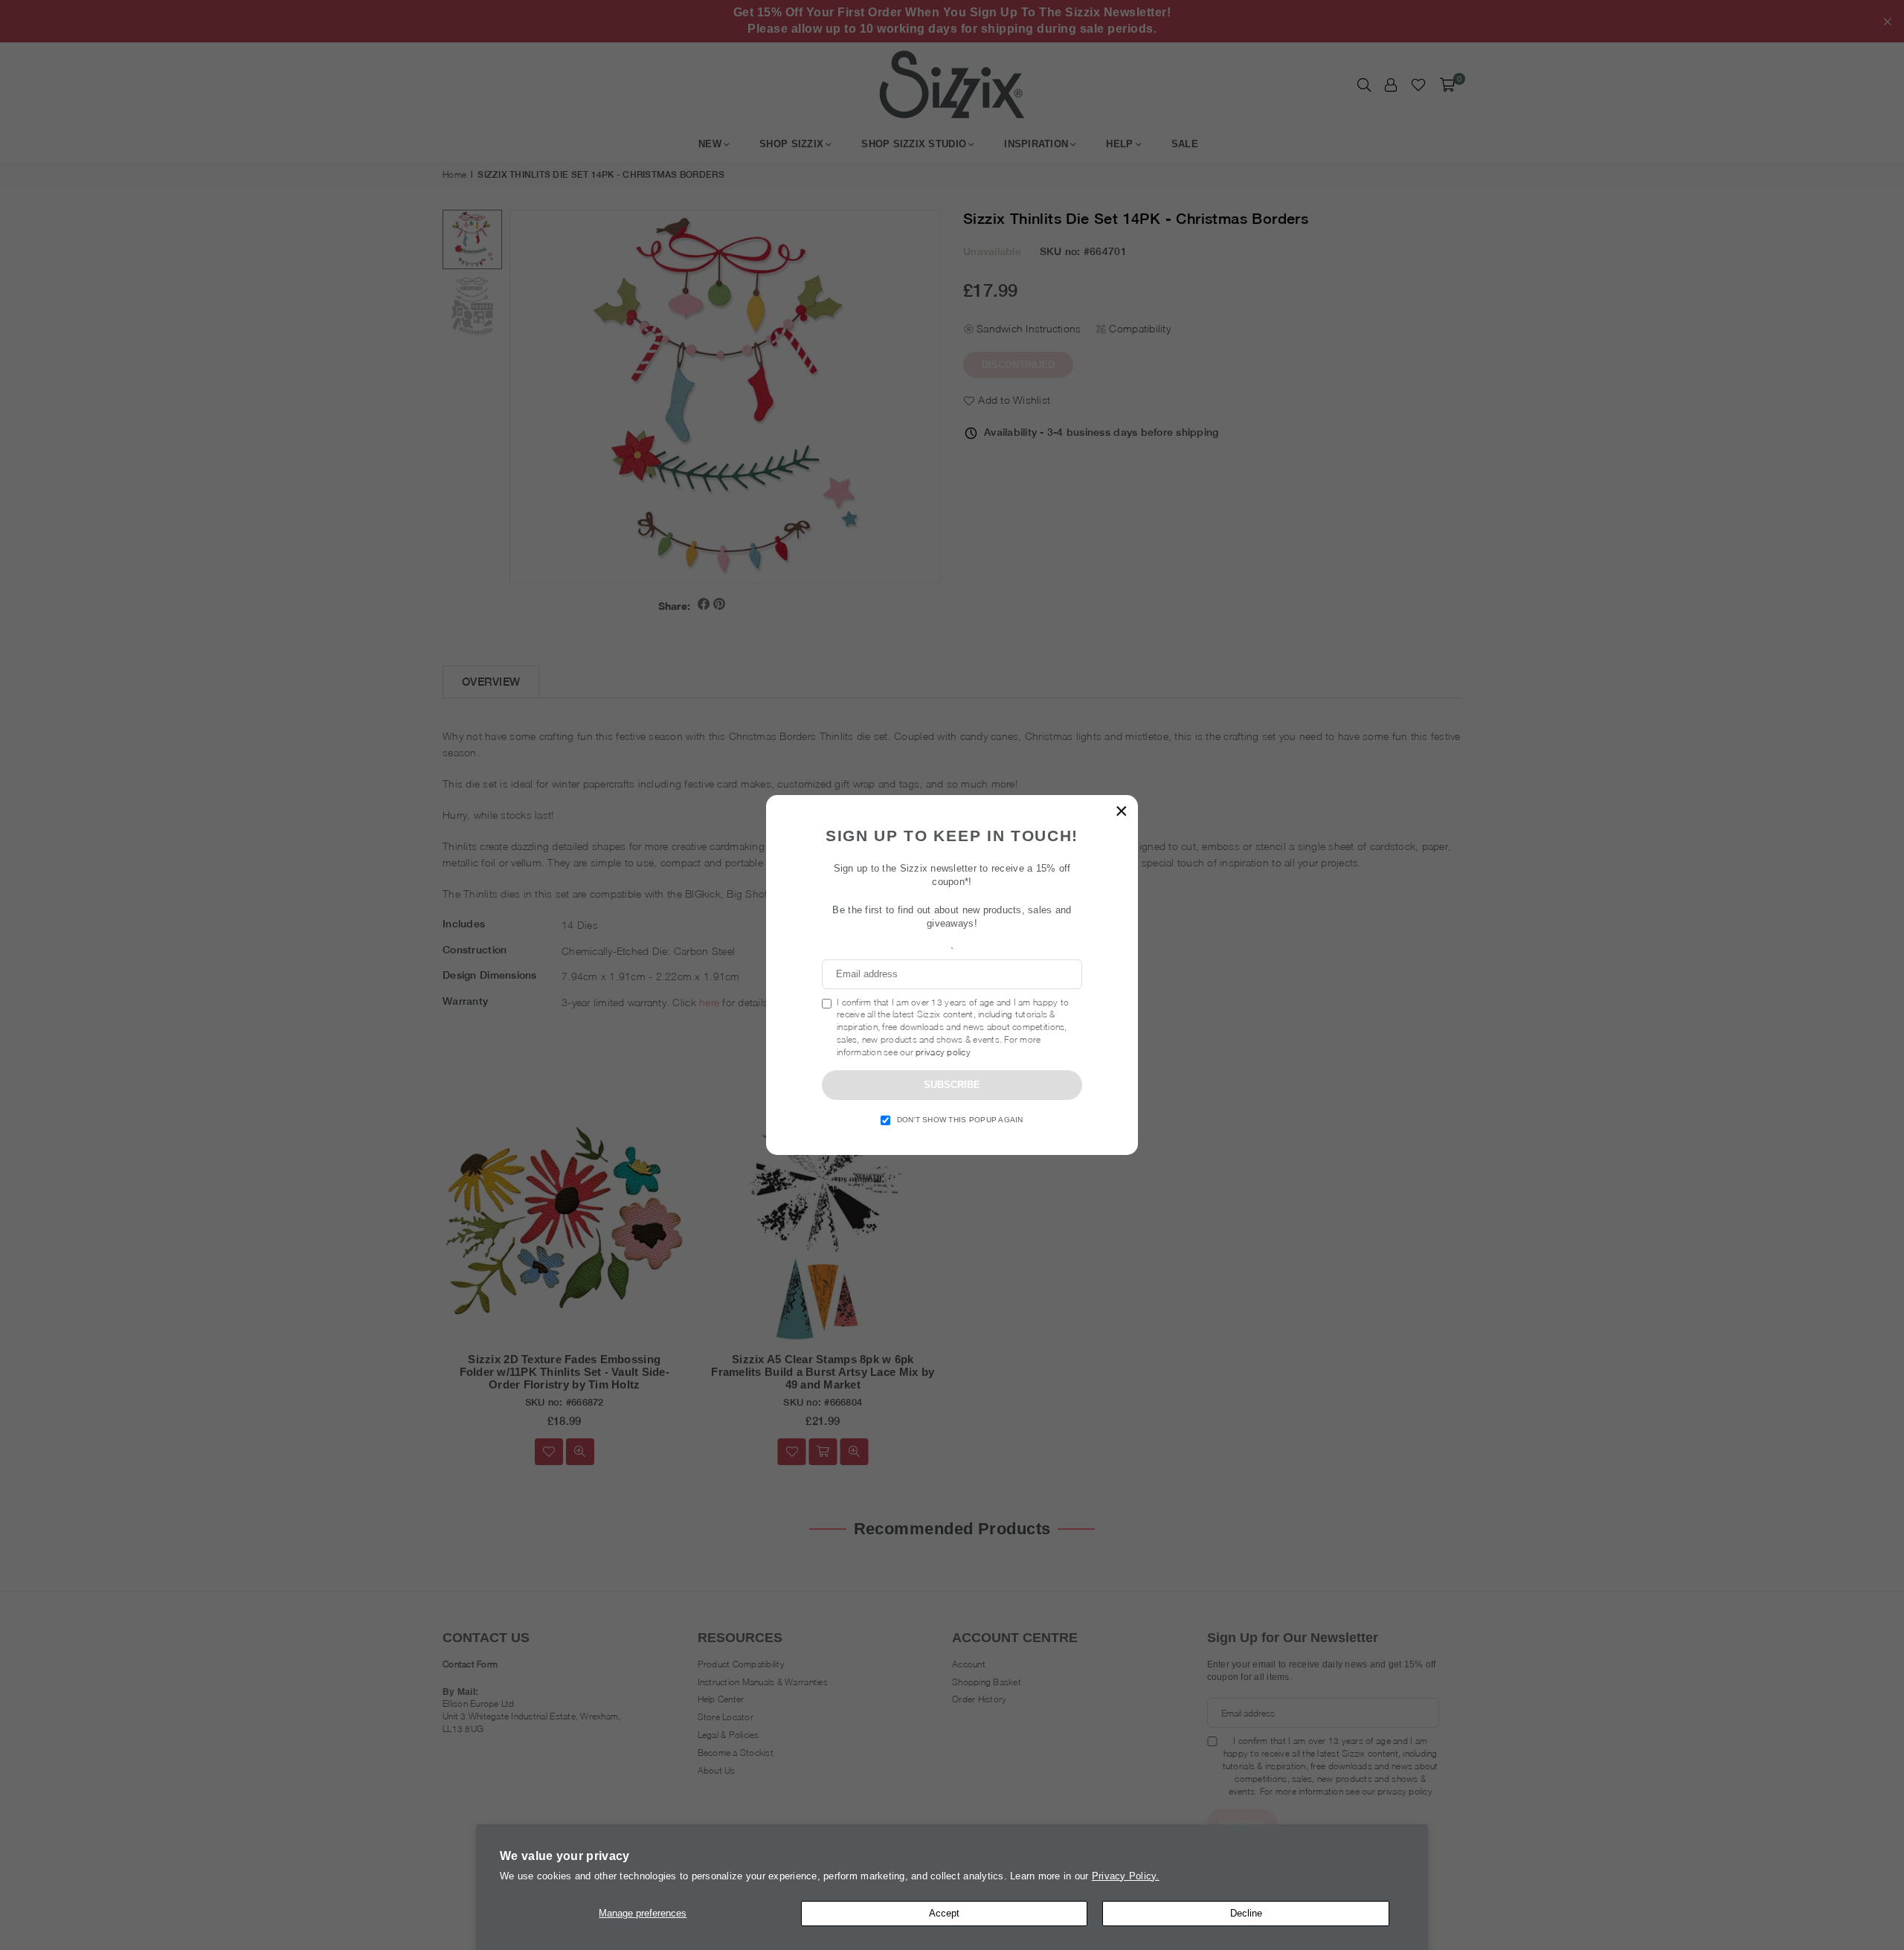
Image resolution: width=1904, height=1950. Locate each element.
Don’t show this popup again (960, 1120)
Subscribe (952, 1085)
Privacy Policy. (1126, 1876)
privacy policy (943, 1052)
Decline (1246, 1913)
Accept (944, 1913)
